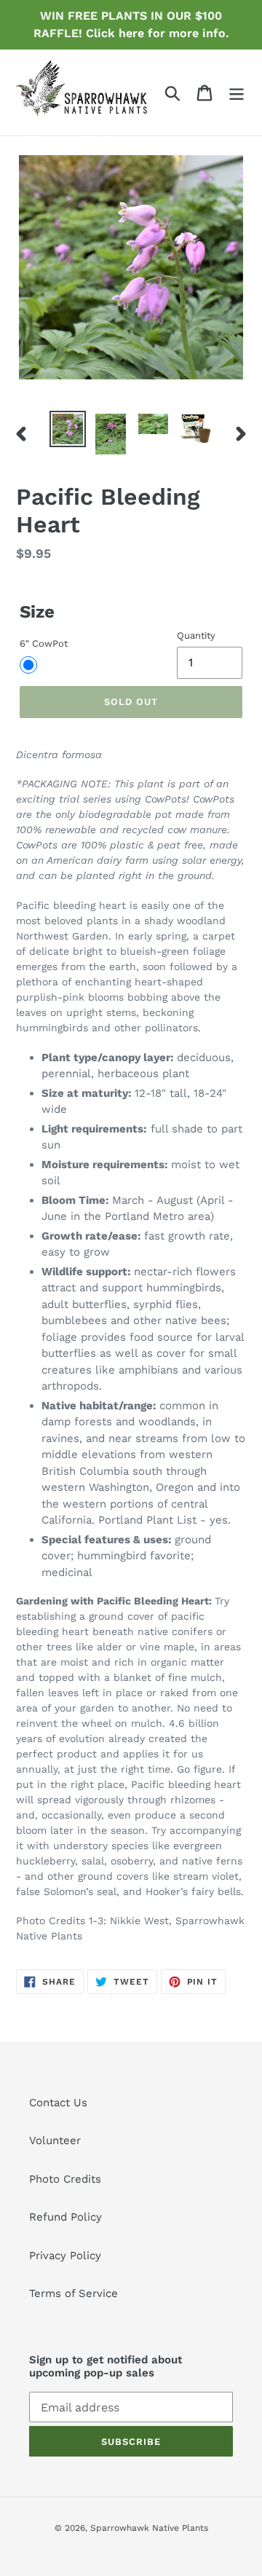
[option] (67, 429)
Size (37, 612)
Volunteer (55, 2140)
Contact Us (58, 2103)
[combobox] (131, 1346)
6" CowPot (44, 643)
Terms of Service (74, 2293)
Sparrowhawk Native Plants (149, 2528)
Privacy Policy (65, 2256)
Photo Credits (65, 2179)
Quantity (196, 635)
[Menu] (237, 92)
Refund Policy (65, 2217)
